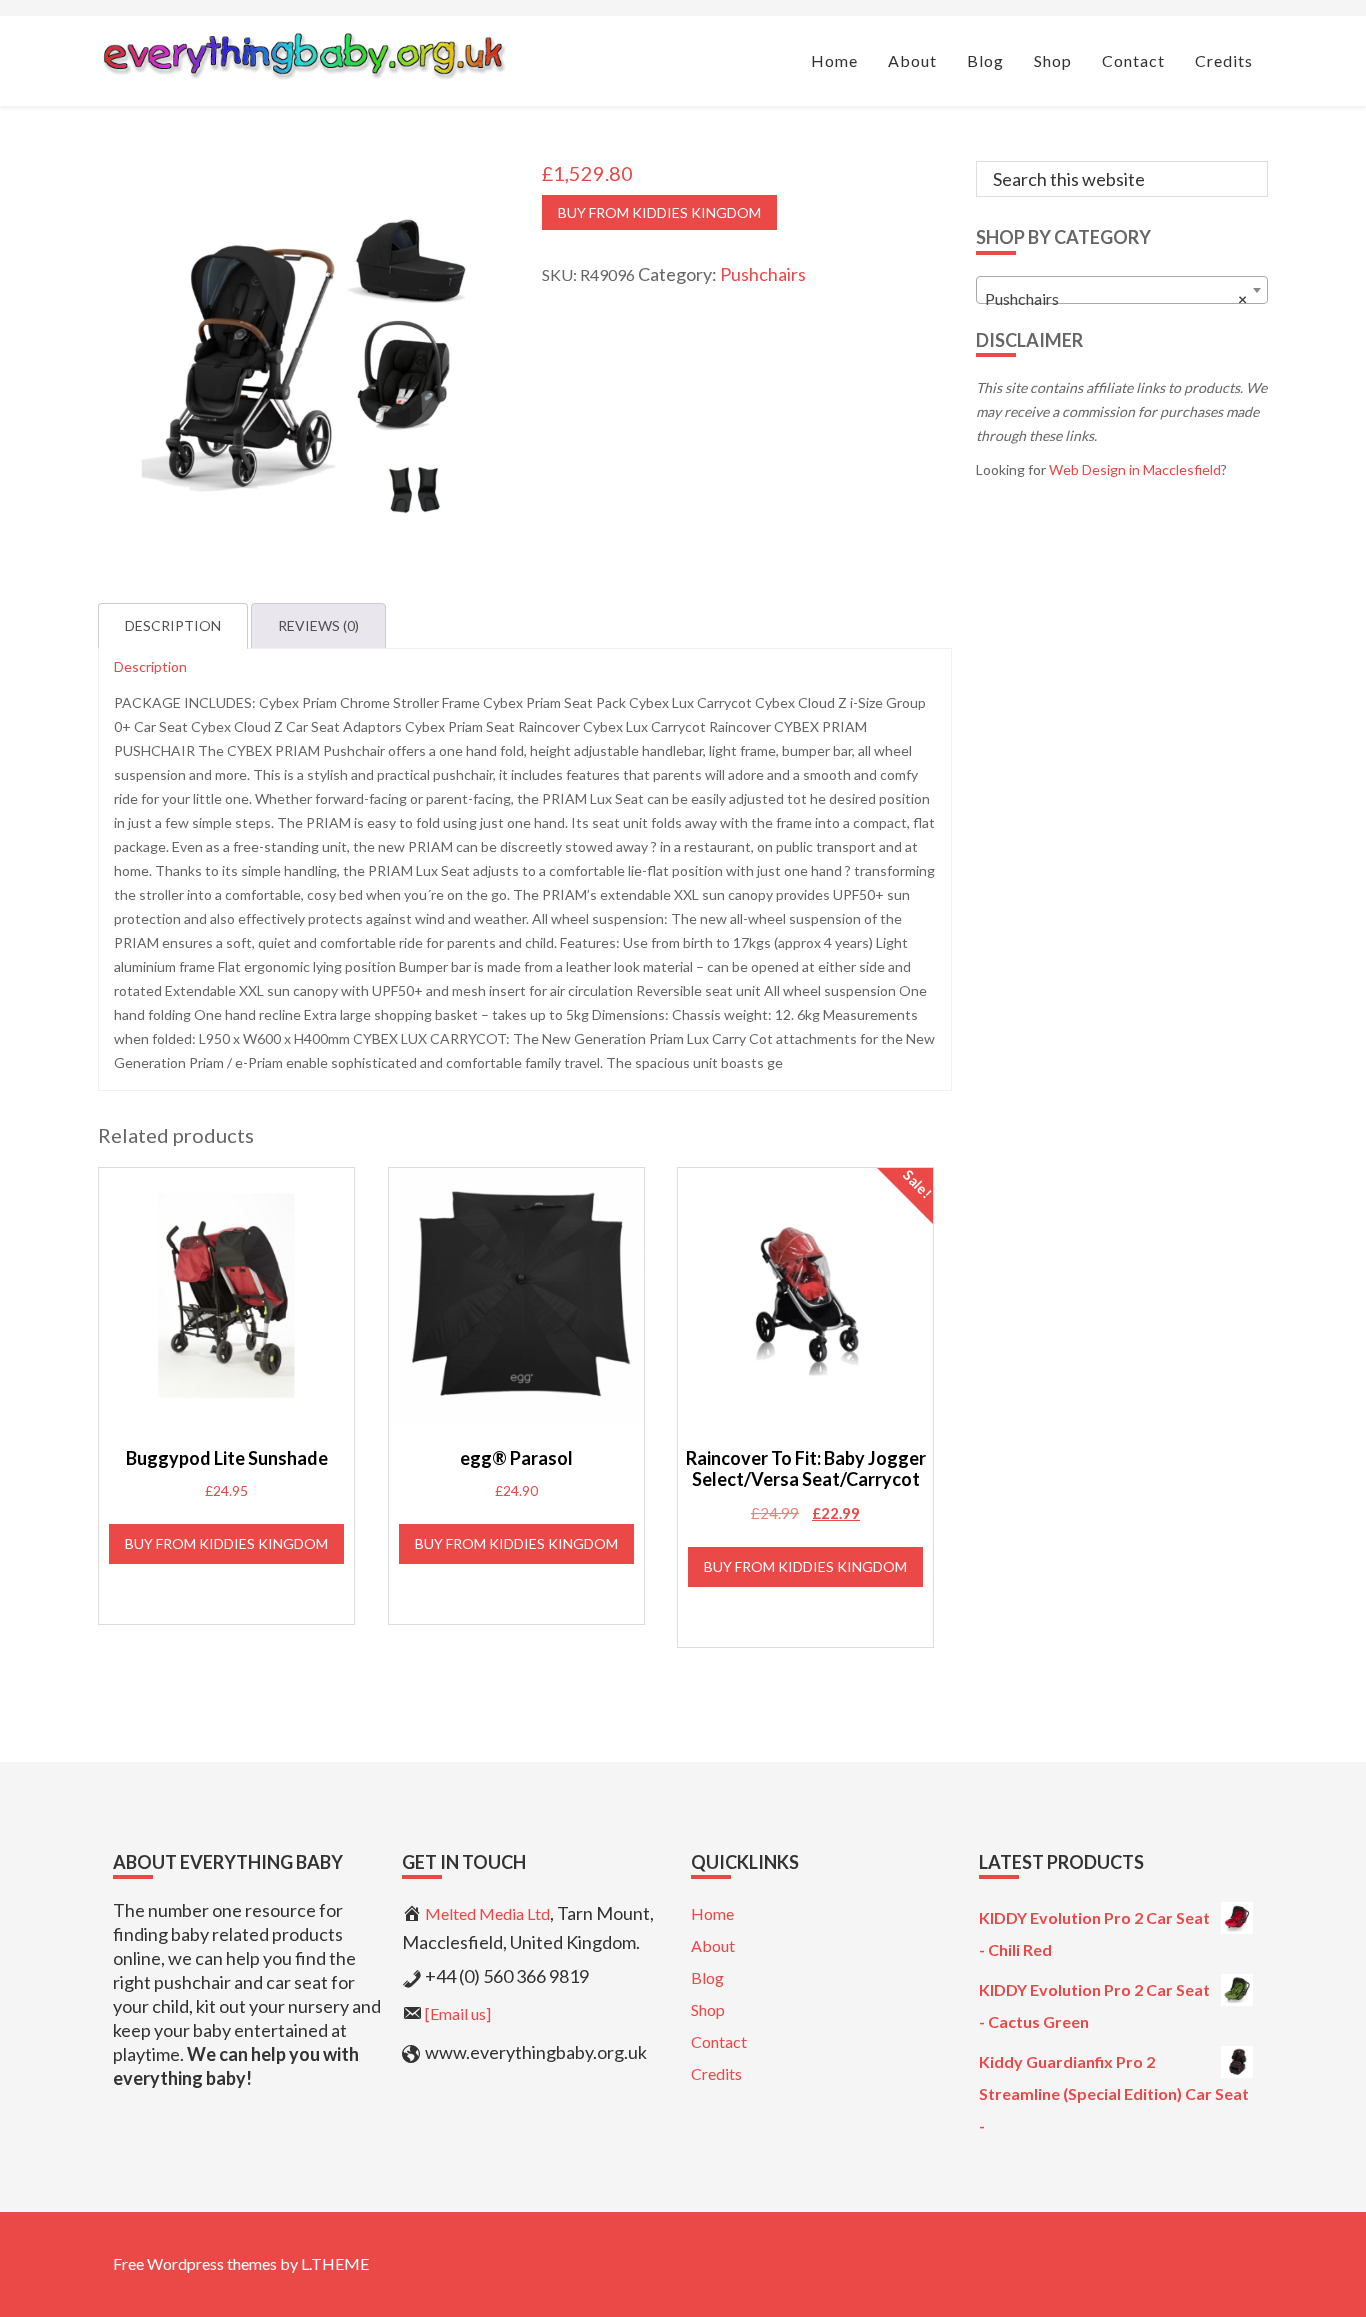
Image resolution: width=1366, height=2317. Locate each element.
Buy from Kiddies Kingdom (659, 212)
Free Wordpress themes (195, 2263)
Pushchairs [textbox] (1116, 298)
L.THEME (335, 2263)
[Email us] (458, 2013)
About (713, 1945)
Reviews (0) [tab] (318, 625)
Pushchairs (763, 274)
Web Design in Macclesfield (1135, 469)
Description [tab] (173, 625)
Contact (719, 2041)
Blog (707, 1977)
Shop (708, 2009)
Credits (716, 2073)
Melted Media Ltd (487, 1913)
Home (712, 1913)
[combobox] (1122, 290)
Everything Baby (303, 56)
